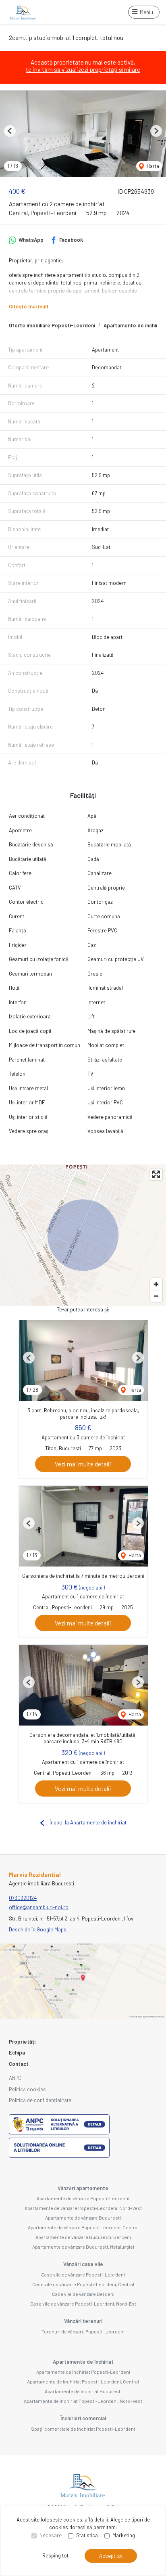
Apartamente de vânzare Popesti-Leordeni (83, 2198)
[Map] (83, 1235)
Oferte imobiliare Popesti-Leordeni (52, 325)
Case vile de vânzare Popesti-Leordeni (83, 2274)
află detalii (96, 2519)
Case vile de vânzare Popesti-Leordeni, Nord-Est (83, 2304)
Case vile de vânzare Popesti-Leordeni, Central (83, 2284)
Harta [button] (152, 166)
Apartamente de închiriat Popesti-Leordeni (83, 2372)
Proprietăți (22, 2042)
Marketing (124, 2535)
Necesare (51, 2535)
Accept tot (111, 2556)
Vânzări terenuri (83, 2321)
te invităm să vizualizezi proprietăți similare (83, 69)
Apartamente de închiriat (83, 2362)
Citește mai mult (29, 306)
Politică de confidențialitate (40, 2100)
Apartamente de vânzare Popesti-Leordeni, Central (83, 2227)
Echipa (17, 2052)
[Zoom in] (156, 1284)
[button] (10, 131)
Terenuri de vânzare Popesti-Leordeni (83, 2331)
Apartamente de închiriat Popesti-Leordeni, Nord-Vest (83, 2401)
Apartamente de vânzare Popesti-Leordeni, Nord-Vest (83, 2208)
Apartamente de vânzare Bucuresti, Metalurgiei (83, 2247)
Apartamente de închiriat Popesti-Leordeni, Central (83, 2381)
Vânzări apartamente (83, 2188)
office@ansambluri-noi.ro (39, 1907)
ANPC (15, 2078)
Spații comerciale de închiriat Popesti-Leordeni (83, 2429)
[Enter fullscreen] (156, 1174)
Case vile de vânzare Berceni (83, 2294)
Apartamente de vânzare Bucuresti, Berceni (83, 2237)
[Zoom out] (156, 1296)
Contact (19, 2064)
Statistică (87, 2535)
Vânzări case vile (83, 2264)
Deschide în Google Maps (38, 1929)
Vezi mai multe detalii (83, 1464)
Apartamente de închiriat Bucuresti (83, 2391)
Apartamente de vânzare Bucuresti (83, 2218)
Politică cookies (27, 2089)
